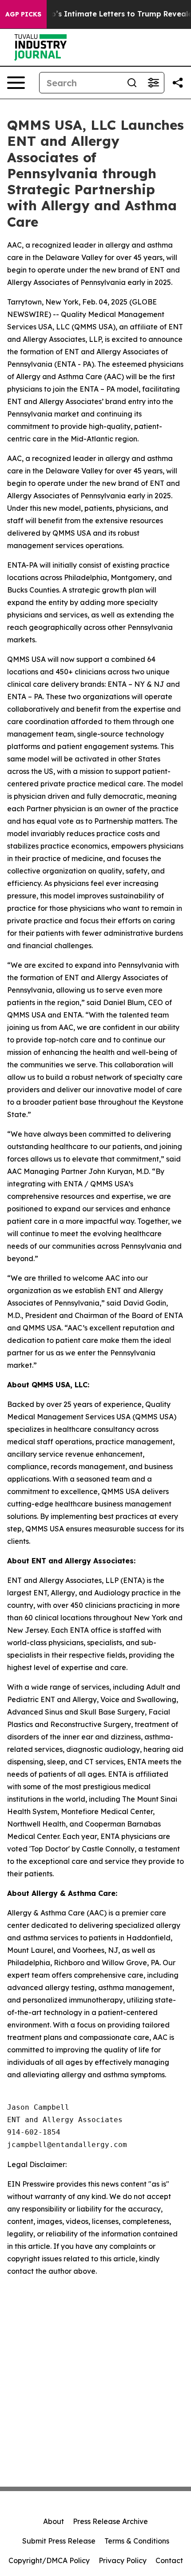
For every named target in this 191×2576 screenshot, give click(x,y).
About (54, 2521)
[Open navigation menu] (16, 83)
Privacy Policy (123, 2560)
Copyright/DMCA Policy (49, 2560)
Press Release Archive (110, 2521)
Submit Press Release (59, 2541)
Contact (169, 2560)
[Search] (132, 83)
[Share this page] (178, 83)
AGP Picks (23, 14)
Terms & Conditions (137, 2541)
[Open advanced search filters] (153, 83)
